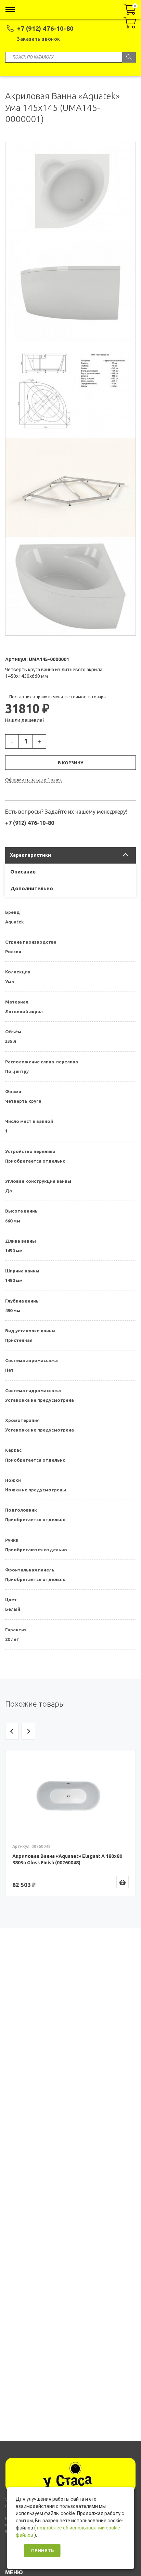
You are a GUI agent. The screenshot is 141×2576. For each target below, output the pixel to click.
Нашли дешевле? (25, 720)
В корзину (70, 763)
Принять (42, 2551)
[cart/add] (123, 1882)
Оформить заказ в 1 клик (34, 780)
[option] (70, 1823)
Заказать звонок (39, 39)
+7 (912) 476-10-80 (45, 28)
